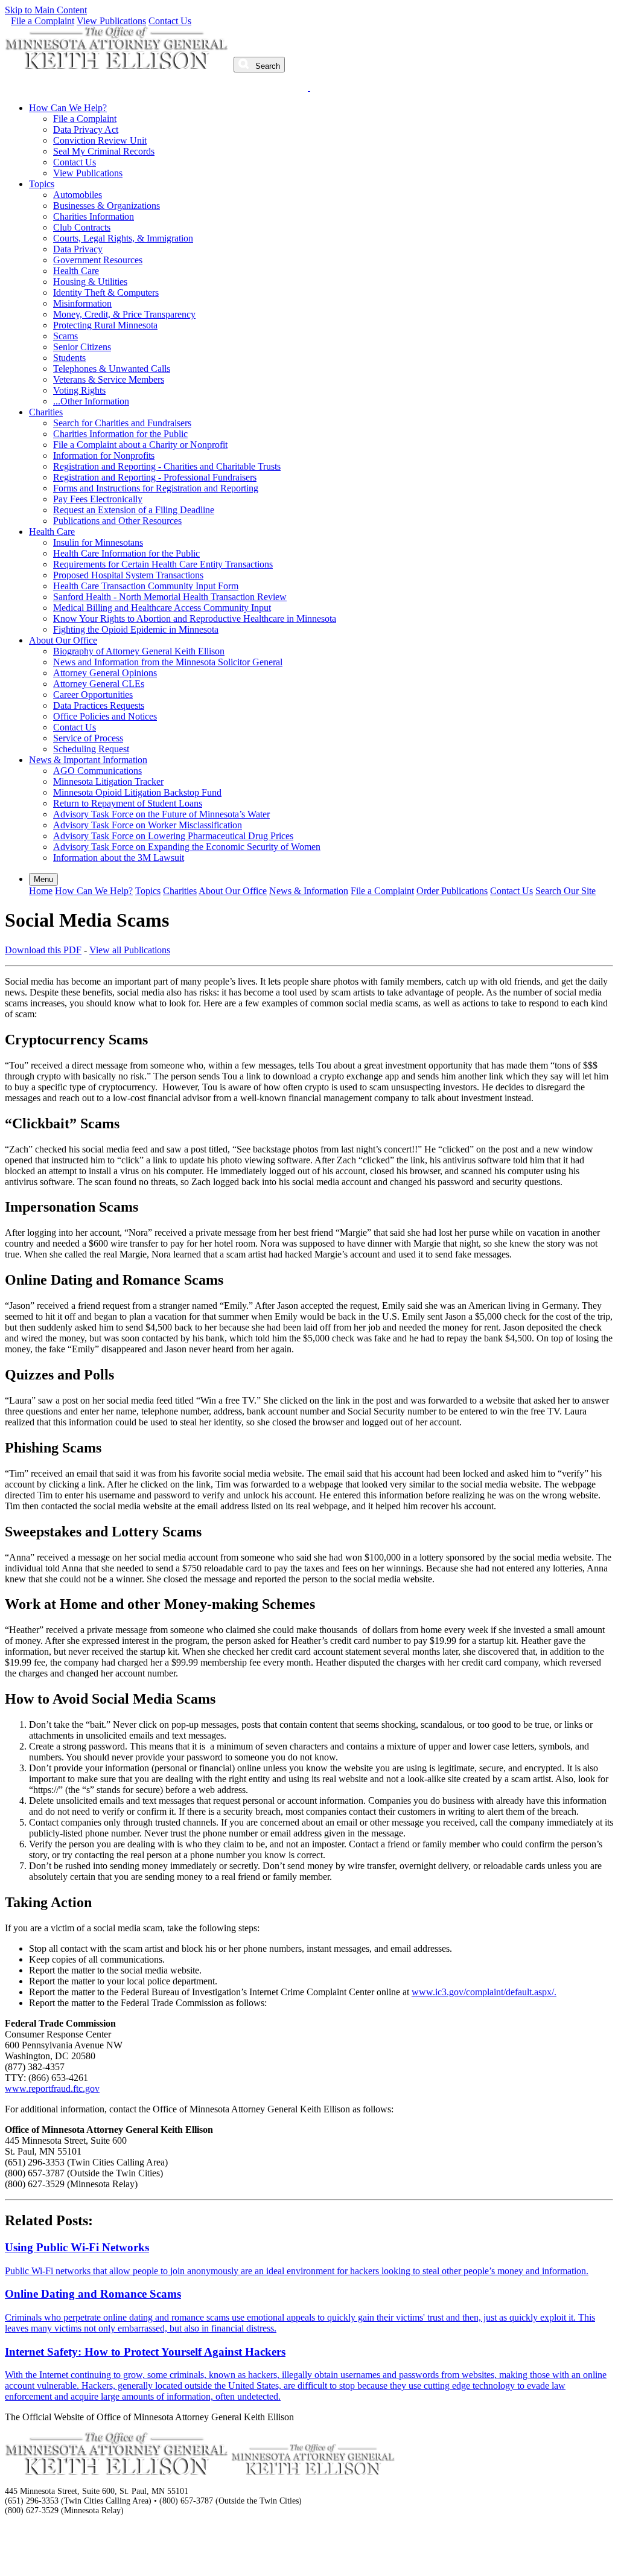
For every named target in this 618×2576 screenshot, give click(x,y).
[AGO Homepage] (118, 66)
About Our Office (63, 640)
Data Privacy (78, 249)
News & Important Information (88, 760)
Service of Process (88, 738)
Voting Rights (79, 390)
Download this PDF (43, 950)
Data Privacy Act (86, 129)
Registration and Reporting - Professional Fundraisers (155, 477)
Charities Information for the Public (120, 434)
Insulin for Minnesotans (98, 542)
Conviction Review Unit (100, 140)
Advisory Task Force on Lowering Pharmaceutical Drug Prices (173, 836)
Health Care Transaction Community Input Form (146, 586)
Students (69, 358)
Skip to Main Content (46, 10)
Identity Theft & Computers (106, 292)
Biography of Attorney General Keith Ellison (139, 651)
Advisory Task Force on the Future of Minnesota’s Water (161, 814)
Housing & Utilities (90, 282)
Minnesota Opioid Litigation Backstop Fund (137, 792)
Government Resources (98, 260)
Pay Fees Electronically (98, 499)
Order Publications (452, 891)
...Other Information (91, 401)
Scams (65, 336)
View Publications (111, 21)
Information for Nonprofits (104, 455)
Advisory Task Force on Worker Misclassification (148, 825)
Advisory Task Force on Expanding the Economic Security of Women (187, 847)
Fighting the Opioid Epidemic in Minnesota (136, 629)
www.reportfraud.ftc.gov (52, 2089)
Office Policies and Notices (105, 716)
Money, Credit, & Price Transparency (124, 314)
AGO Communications (97, 771)
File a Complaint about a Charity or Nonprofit (140, 445)
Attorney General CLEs (99, 684)
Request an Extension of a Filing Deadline (134, 510)
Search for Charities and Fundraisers (122, 423)
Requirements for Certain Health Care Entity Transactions (163, 564)
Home (41, 891)
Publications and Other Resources (117, 521)
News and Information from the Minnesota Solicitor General (168, 662)
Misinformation (82, 303)
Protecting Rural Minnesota (105, 325)
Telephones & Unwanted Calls (112, 369)
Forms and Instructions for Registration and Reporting (156, 488)
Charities (46, 412)
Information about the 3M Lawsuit (119, 858)
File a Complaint (43, 21)
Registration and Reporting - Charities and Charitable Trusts (167, 466)
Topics (42, 184)
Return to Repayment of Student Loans (128, 803)
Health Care (76, 271)
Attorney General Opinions (105, 673)
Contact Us (170, 21)
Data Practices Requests (99, 705)
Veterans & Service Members (109, 379)
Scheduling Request (91, 749)
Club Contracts (82, 227)
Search (266, 66)
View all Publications (130, 950)
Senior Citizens (82, 347)
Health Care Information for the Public (126, 553)
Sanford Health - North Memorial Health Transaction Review (170, 597)
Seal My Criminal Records (104, 151)
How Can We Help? (68, 108)
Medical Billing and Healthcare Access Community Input (162, 608)
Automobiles (78, 195)
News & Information (309, 891)
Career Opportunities (93, 695)
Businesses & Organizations (107, 206)
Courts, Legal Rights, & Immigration (123, 238)
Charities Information (94, 216)
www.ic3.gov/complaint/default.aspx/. (484, 1992)
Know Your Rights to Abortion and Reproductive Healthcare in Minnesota (195, 618)
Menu (43, 879)
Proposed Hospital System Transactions (128, 575)
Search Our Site (565, 891)
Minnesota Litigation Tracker (108, 781)
